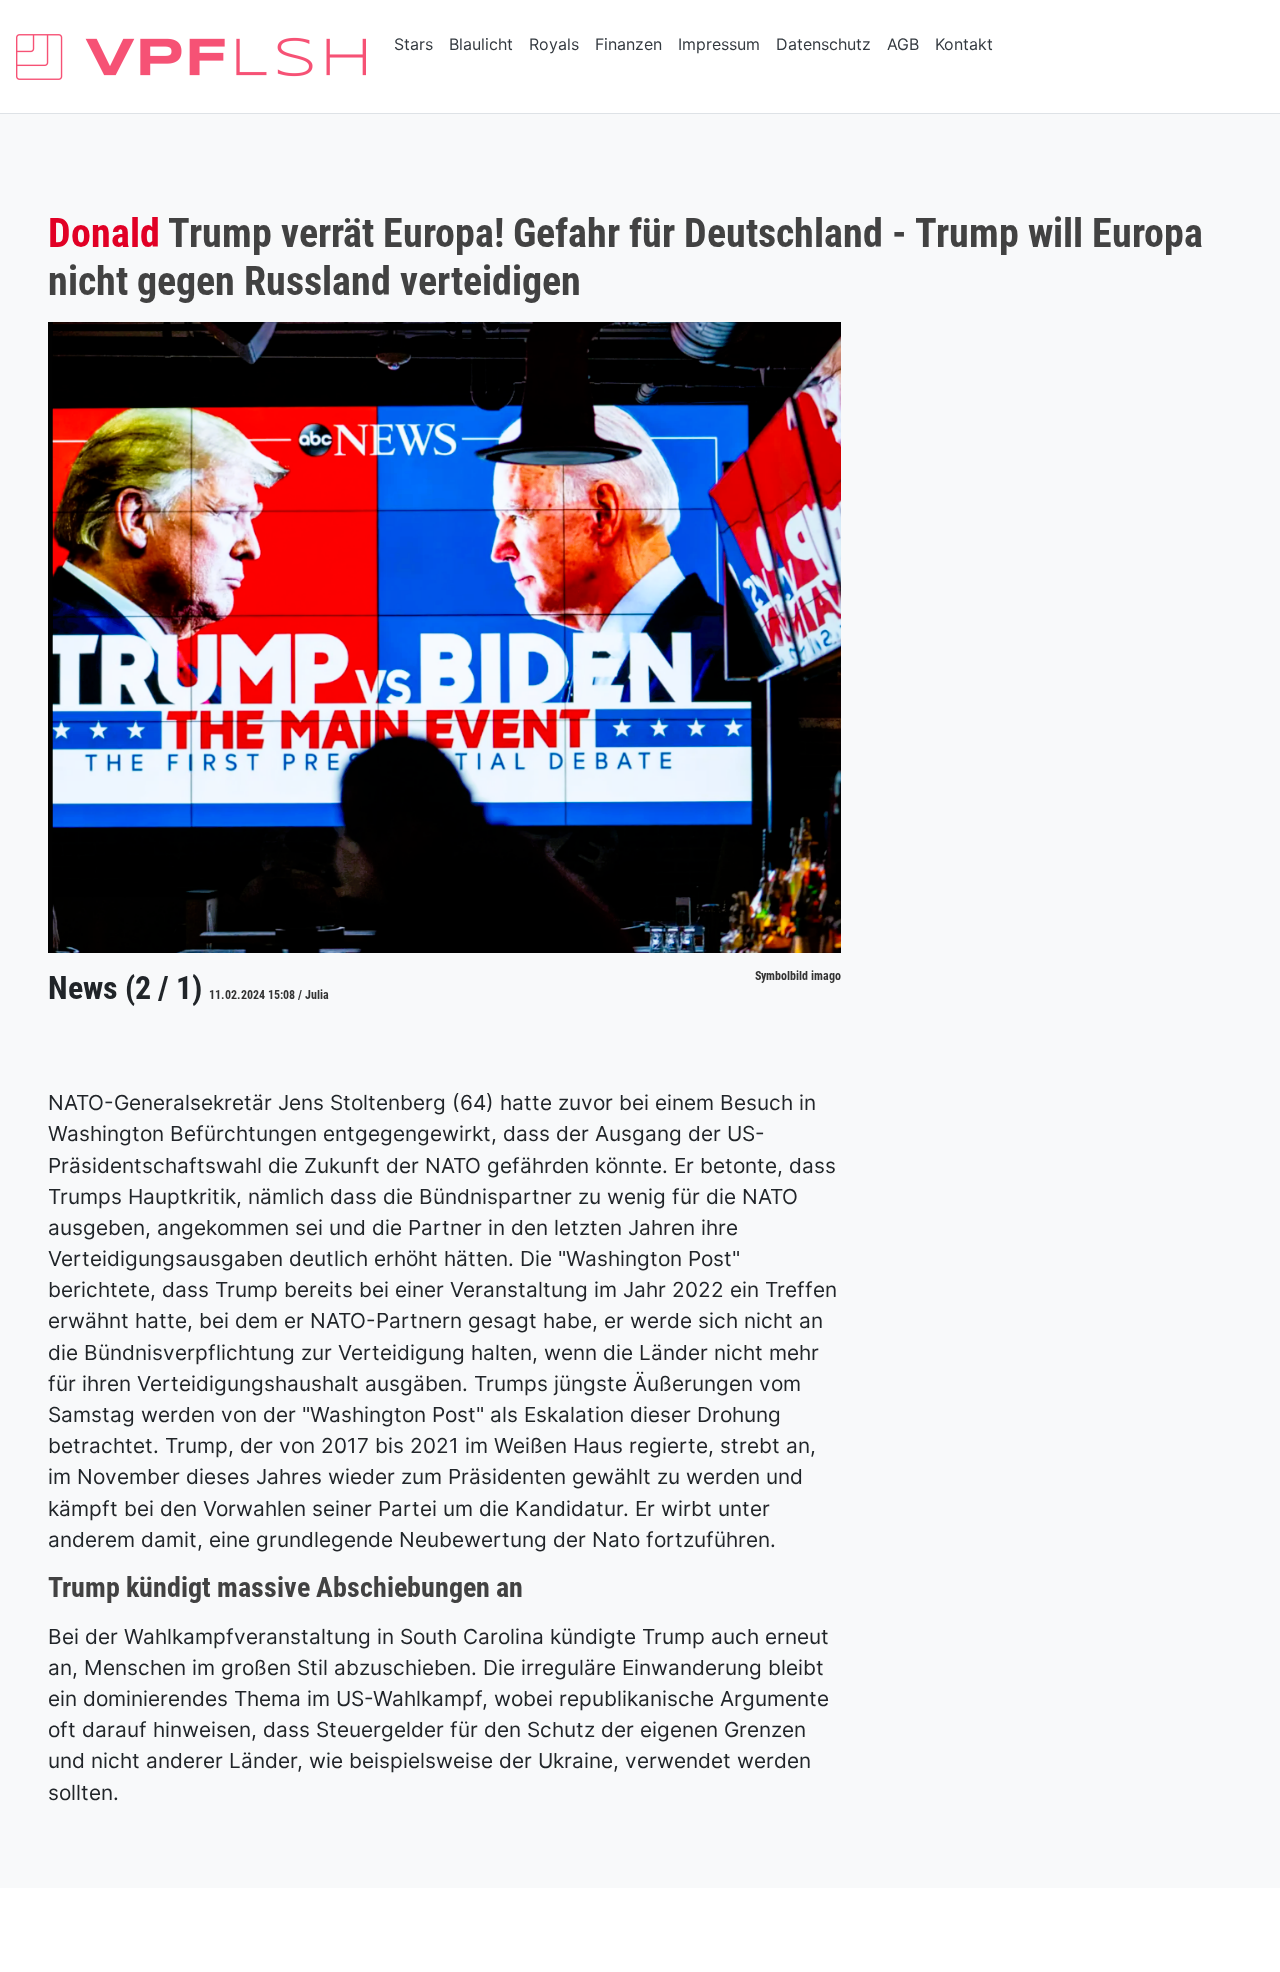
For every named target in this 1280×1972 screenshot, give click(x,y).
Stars (413, 44)
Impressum (719, 44)
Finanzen (628, 44)
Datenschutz (823, 44)
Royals (554, 44)
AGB (903, 44)
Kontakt (964, 44)
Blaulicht (481, 44)
